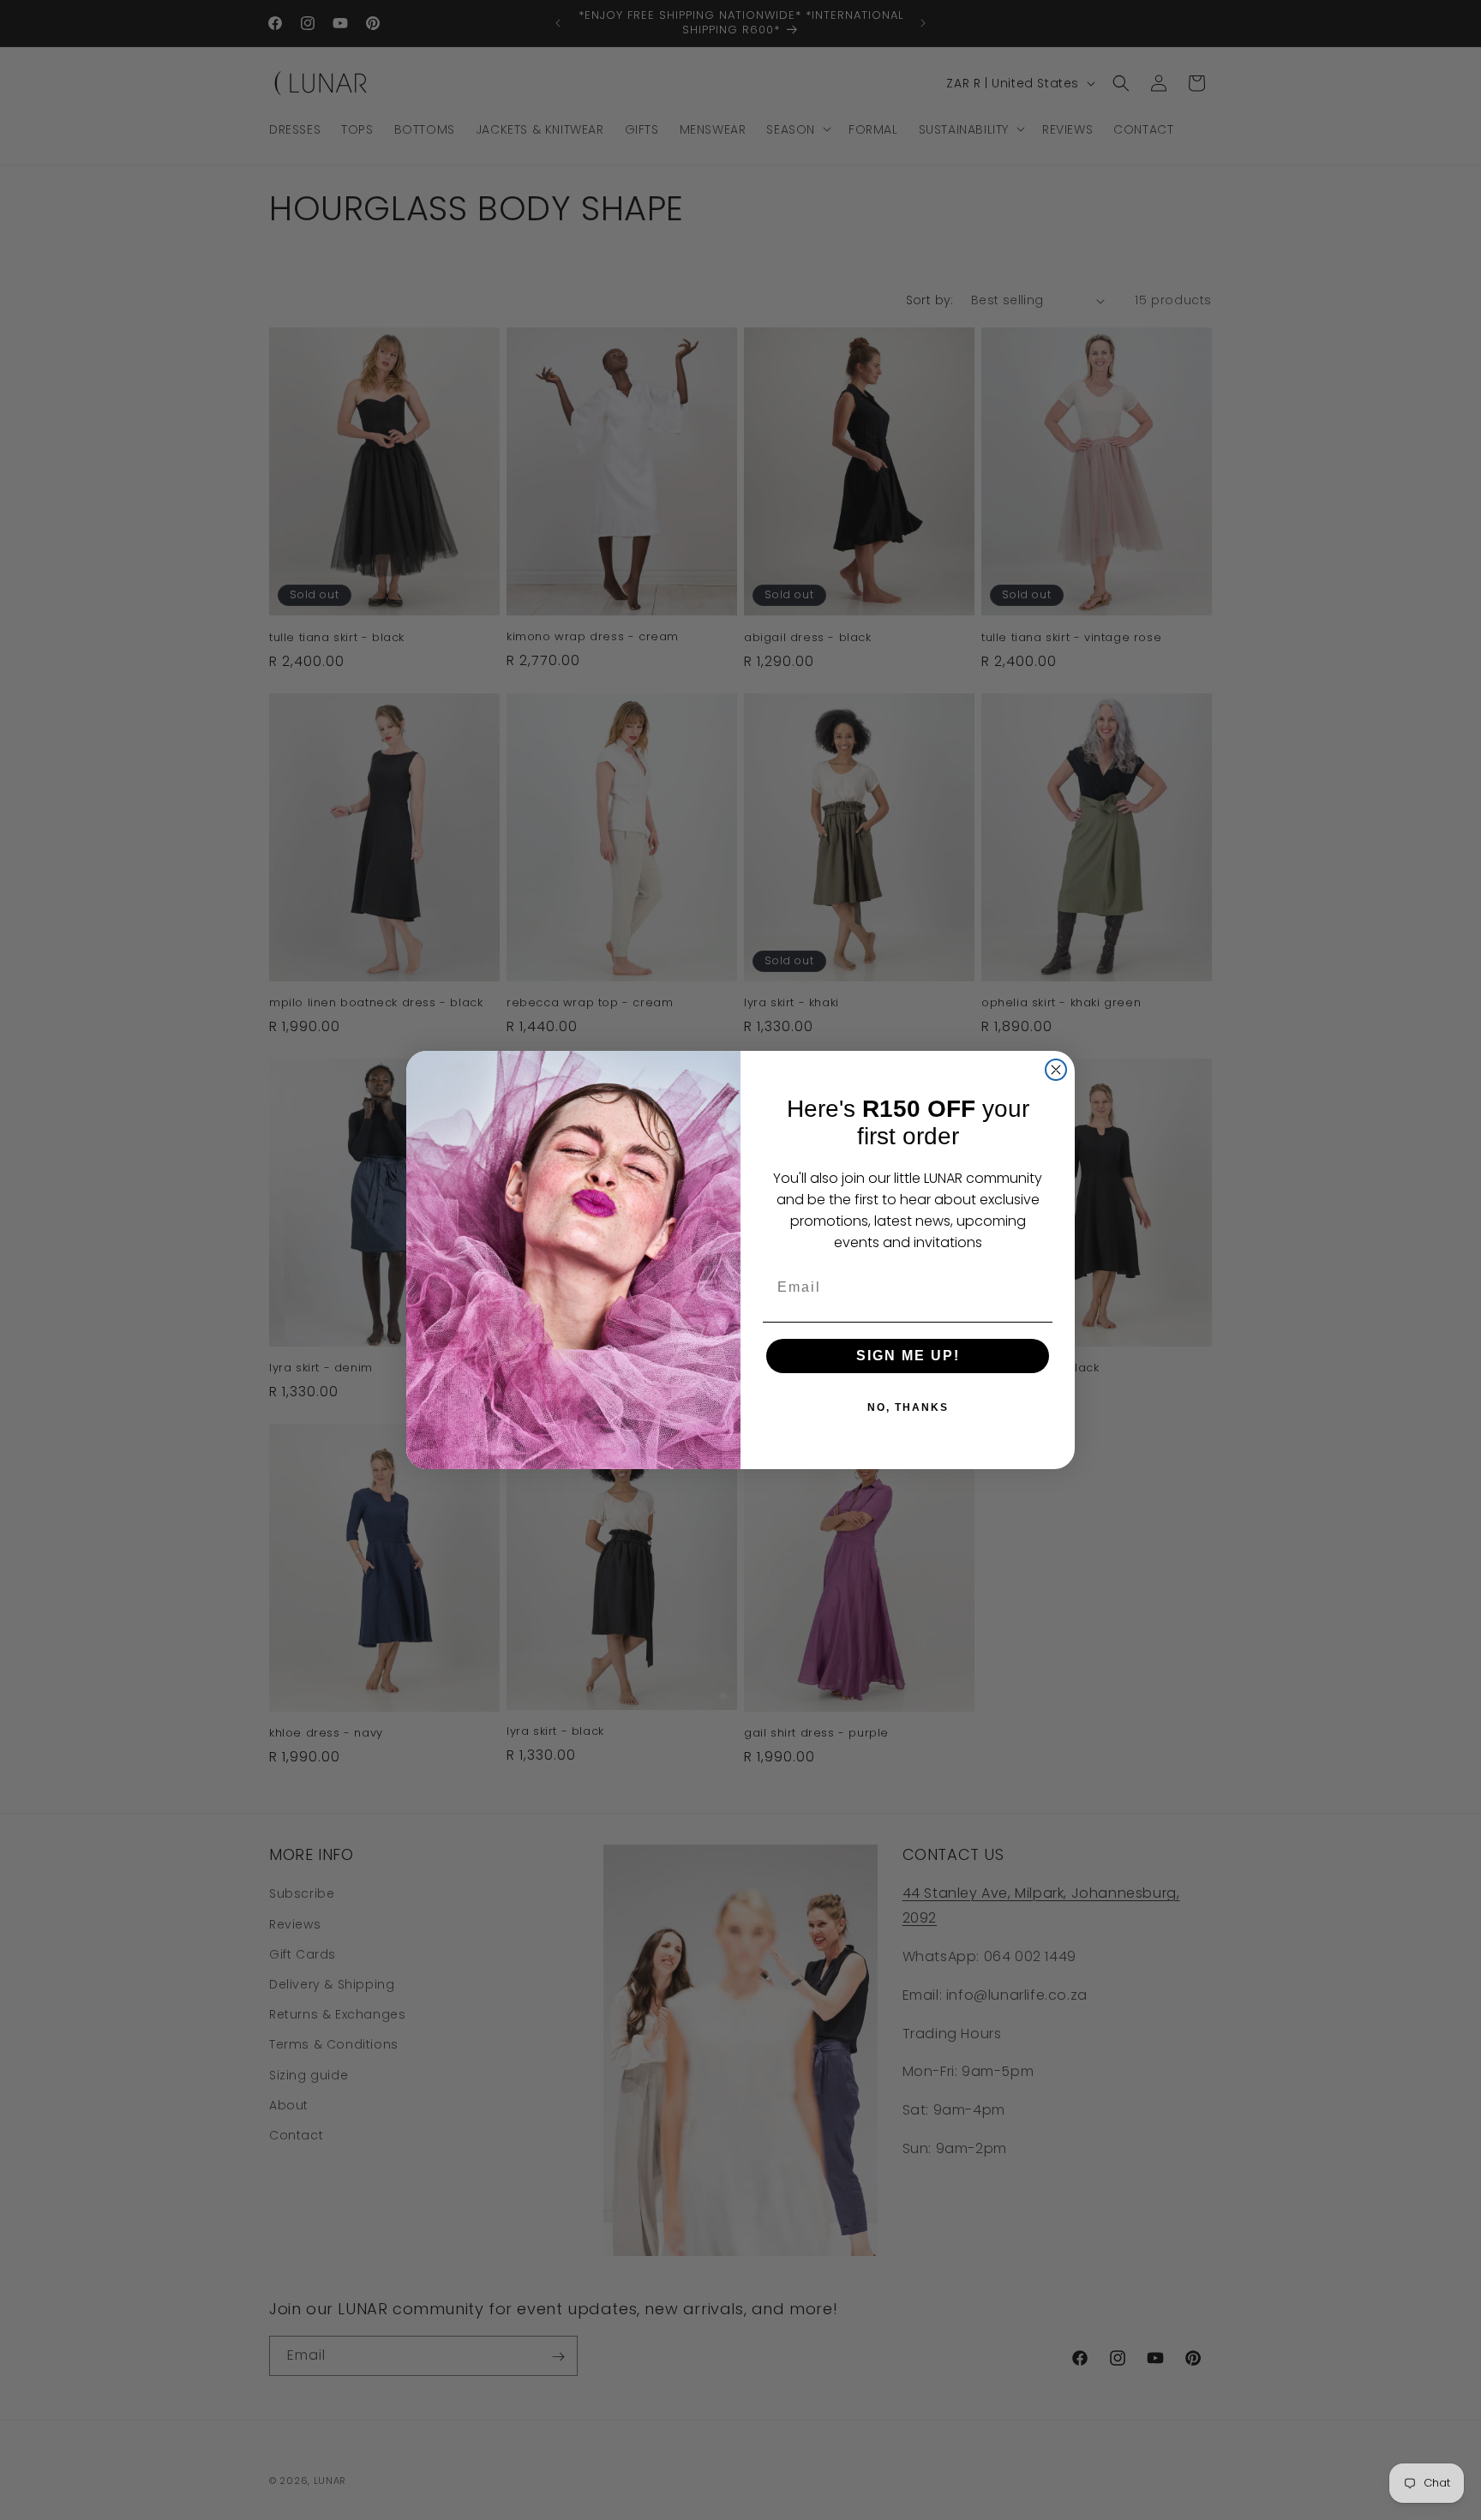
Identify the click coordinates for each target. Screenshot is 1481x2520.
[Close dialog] (1056, 1070)
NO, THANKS (908, 1407)
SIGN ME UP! (908, 1356)
